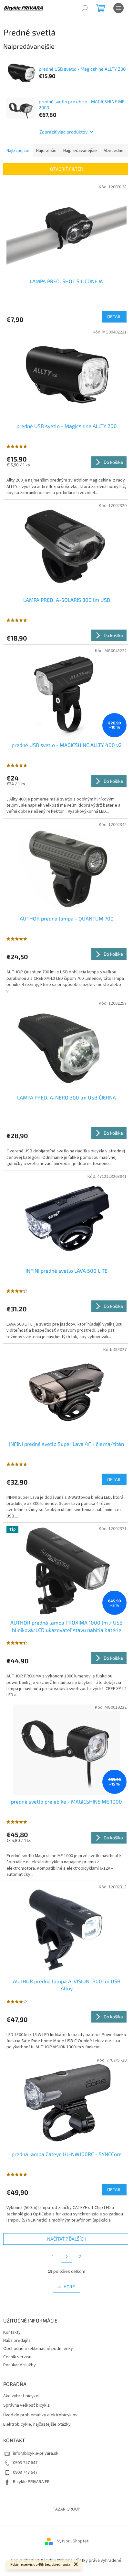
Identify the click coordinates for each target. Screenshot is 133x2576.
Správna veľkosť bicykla (26, 2406)
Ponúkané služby (20, 2365)
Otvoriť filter (66, 169)
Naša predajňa (17, 2341)
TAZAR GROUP (66, 2509)
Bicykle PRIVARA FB (31, 2482)
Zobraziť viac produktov (63, 132)
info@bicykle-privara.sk (36, 2453)
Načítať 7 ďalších (67, 2239)
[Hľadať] (85, 8)
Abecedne (114, 151)
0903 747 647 (25, 2463)
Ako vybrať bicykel (21, 2396)
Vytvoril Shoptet (73, 2541)
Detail (114, 317)
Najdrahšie (46, 151)
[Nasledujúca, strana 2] (66, 2257)
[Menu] (118, 8)
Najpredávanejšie (80, 151)
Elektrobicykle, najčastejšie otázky (37, 2425)
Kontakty (12, 2332)
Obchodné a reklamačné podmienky (38, 2349)
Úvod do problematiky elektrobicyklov (40, 2415)
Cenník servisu (17, 2357)
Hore (69, 2287)
